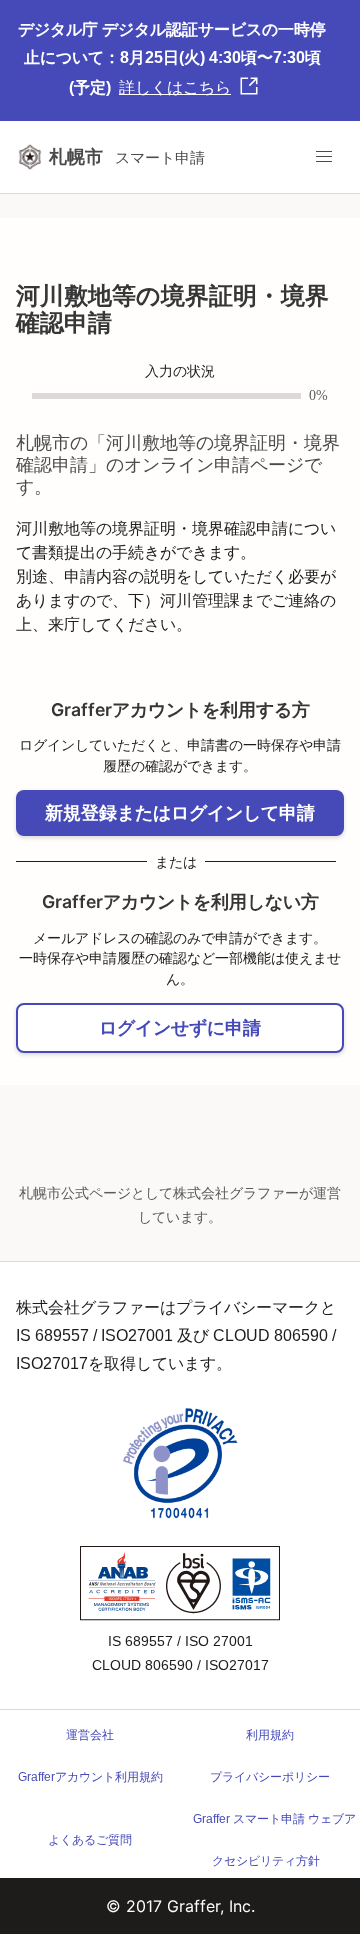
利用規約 (270, 1735)
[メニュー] (324, 157)
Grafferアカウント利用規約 (90, 1777)
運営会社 (90, 1735)
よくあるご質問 (90, 1840)
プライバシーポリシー (270, 1777)
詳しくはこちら (175, 87)
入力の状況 (180, 371)
